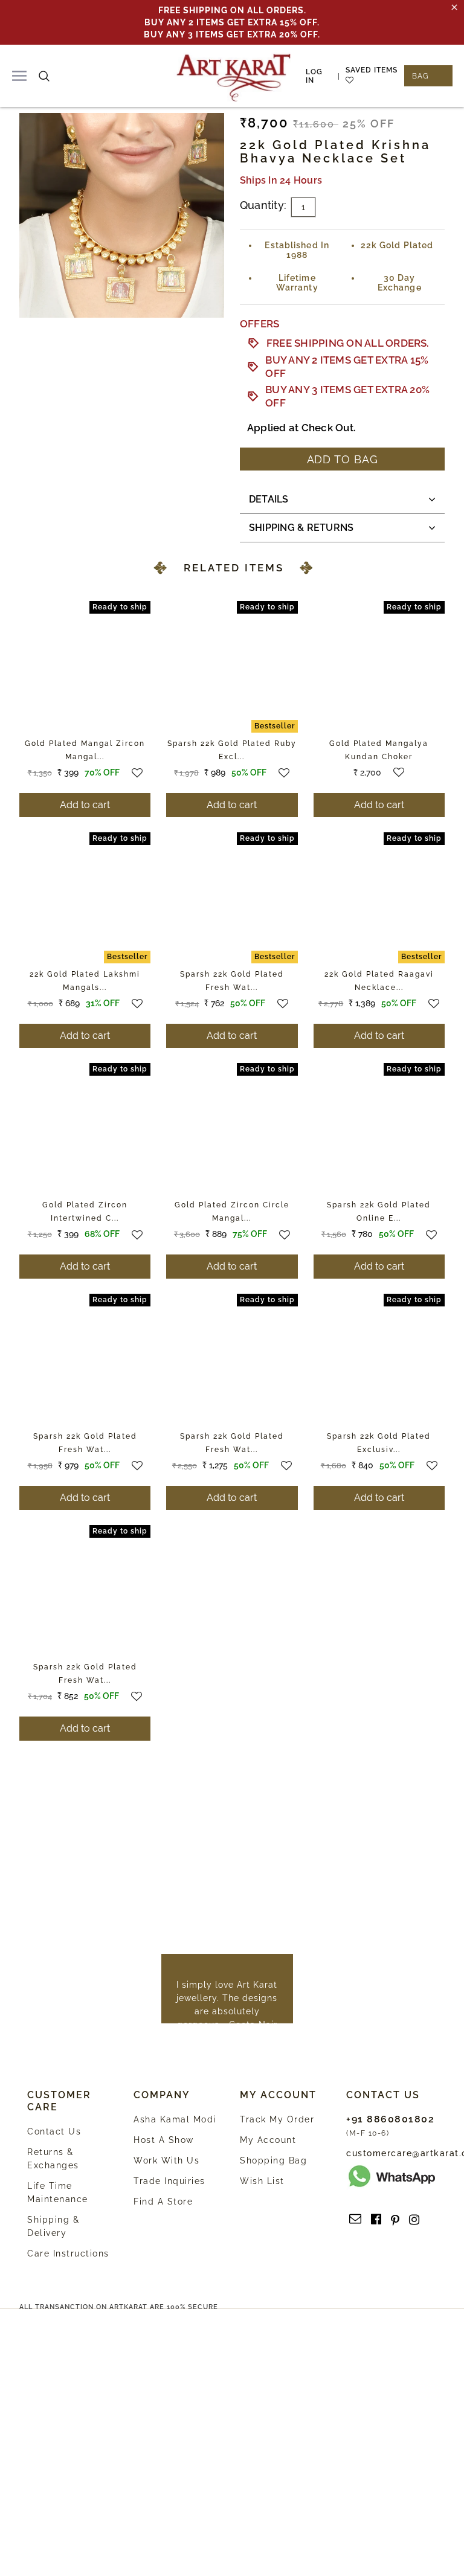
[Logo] (234, 76)
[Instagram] (414, 2220)
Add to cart (85, 805)
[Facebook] (376, 2220)
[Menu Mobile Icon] (19, 76)
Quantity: (263, 205)
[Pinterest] (395, 2220)
